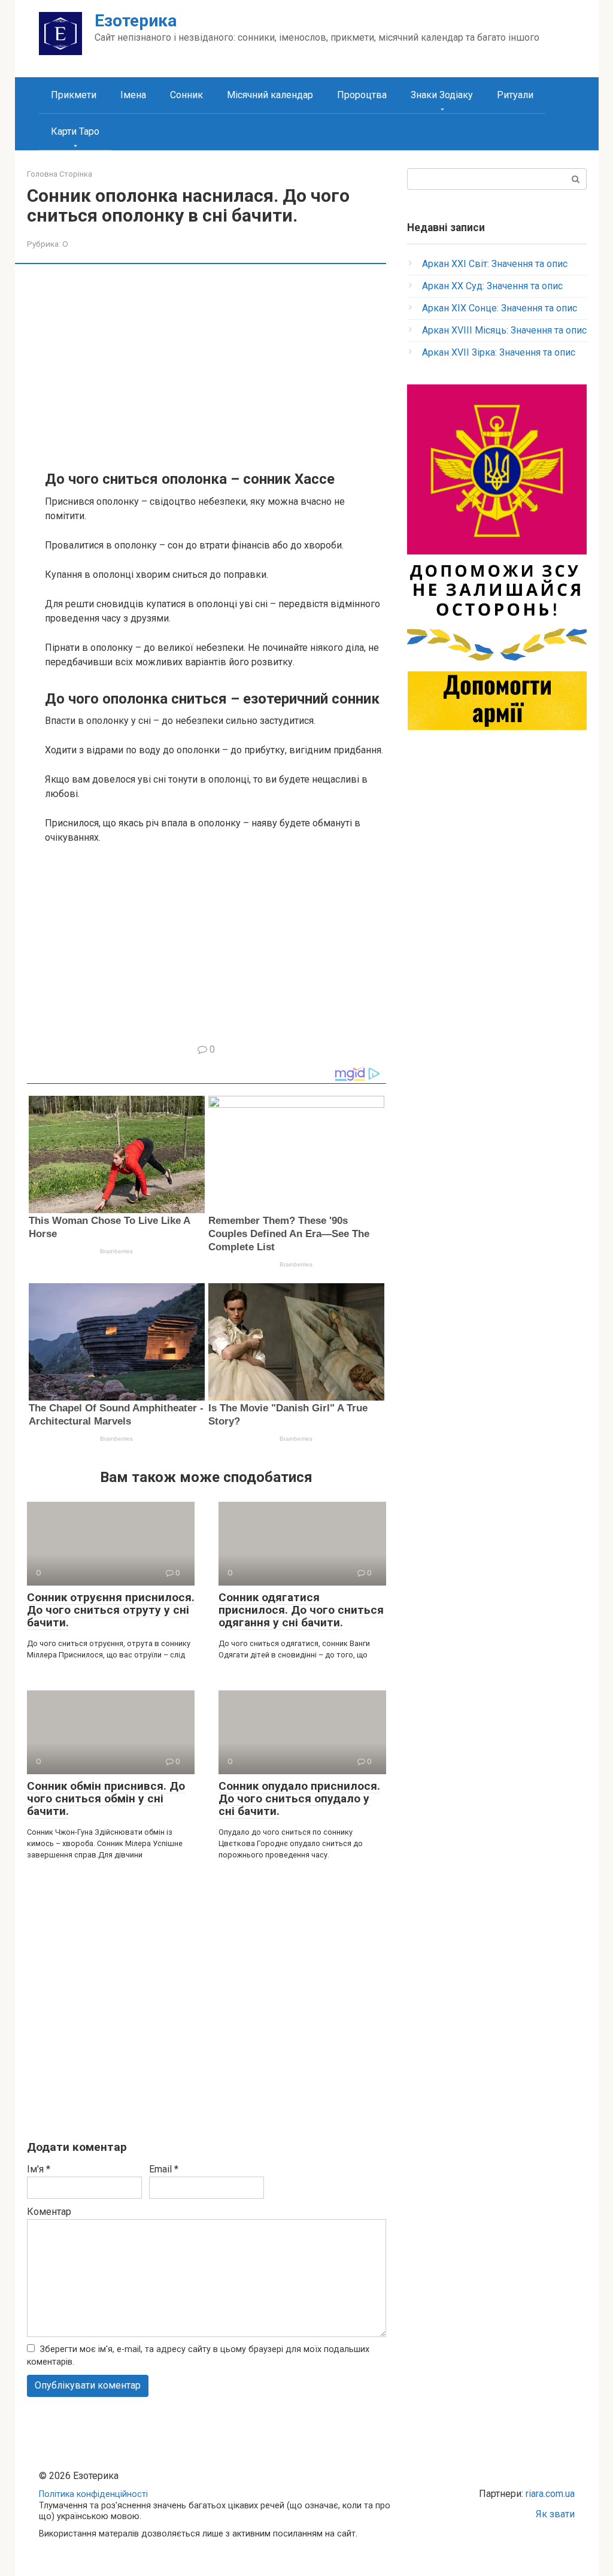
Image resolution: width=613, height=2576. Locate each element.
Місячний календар (270, 95)
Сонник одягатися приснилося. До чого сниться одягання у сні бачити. (301, 1610)
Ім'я (39, 2169)
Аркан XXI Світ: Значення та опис (495, 264)
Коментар (49, 2212)
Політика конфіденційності (93, 2494)
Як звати (555, 2514)
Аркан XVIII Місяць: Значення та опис (504, 330)
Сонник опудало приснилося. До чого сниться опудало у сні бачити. (299, 1798)
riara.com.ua (550, 2494)
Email (164, 2169)
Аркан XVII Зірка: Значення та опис (499, 352)
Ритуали (515, 95)
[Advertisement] (216, 366)
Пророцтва (362, 95)
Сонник (186, 95)
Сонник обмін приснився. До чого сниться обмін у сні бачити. (106, 1798)
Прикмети (74, 95)
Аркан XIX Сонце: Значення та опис (500, 308)
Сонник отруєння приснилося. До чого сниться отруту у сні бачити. (111, 1610)
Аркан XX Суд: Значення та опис (492, 286)
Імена (133, 95)
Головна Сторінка (60, 174)
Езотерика (136, 21)
